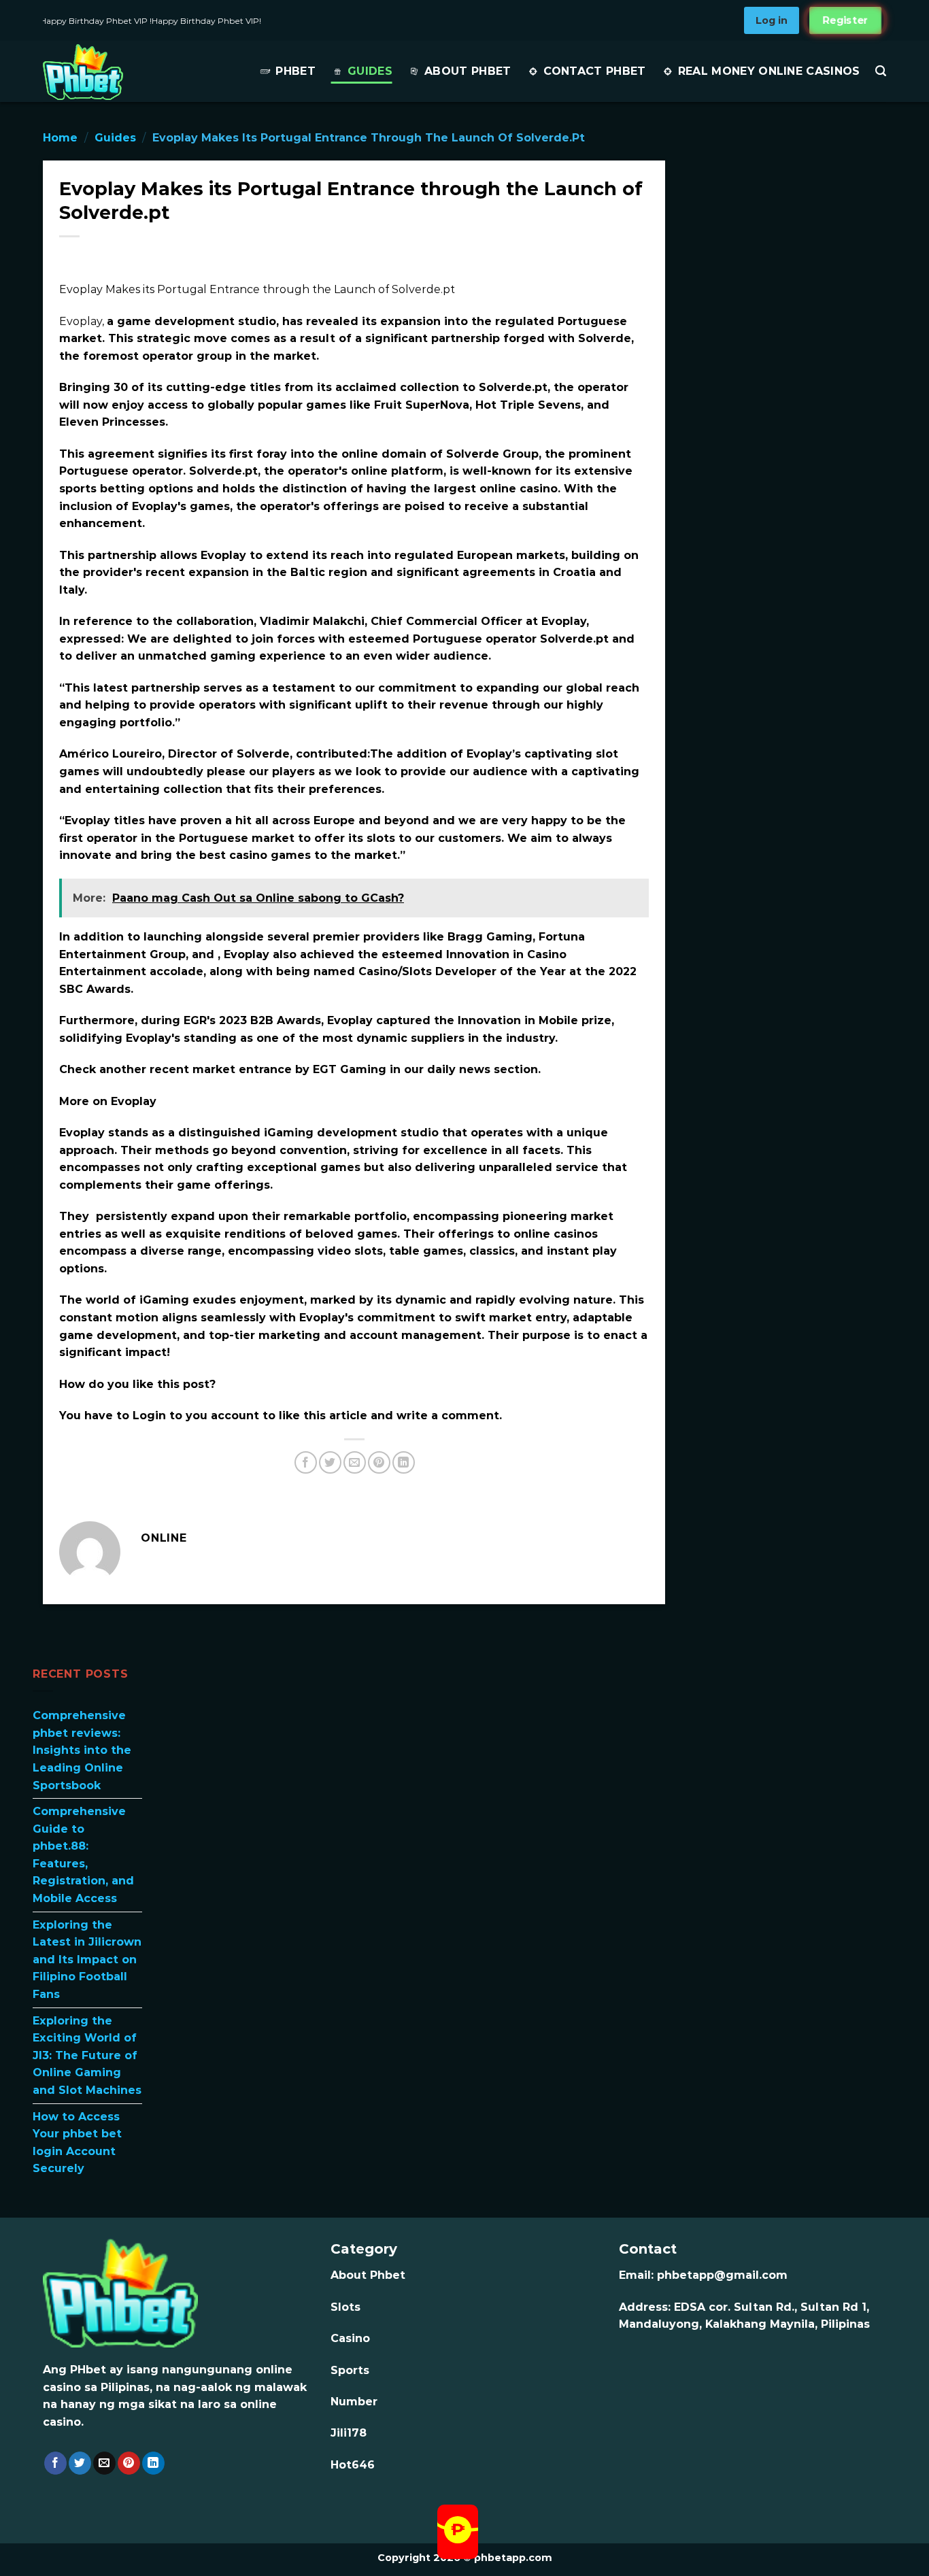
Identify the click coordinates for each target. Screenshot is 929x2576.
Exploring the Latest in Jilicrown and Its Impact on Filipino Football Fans (87, 1959)
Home (60, 138)
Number (354, 2402)
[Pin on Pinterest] (379, 1462)
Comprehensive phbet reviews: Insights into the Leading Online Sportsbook (82, 1750)
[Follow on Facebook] (55, 2463)
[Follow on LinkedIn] (153, 2463)
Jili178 (349, 2433)
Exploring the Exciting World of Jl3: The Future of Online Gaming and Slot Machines (87, 2055)
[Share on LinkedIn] (404, 1462)
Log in (772, 20)
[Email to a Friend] (355, 1462)
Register (845, 20)
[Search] (881, 71)
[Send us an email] (104, 2463)
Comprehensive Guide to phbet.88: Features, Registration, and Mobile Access (83, 1855)
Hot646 (353, 2465)
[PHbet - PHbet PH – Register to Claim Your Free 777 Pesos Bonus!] (126, 72)
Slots (345, 2307)
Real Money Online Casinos (769, 71)
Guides (370, 71)
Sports (350, 2370)
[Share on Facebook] (306, 1462)
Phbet (295, 71)
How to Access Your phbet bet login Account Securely (77, 2142)
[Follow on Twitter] (80, 2463)
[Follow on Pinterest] (129, 2463)
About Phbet (468, 71)
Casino (350, 2338)
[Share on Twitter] (330, 1462)
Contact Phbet (595, 71)
